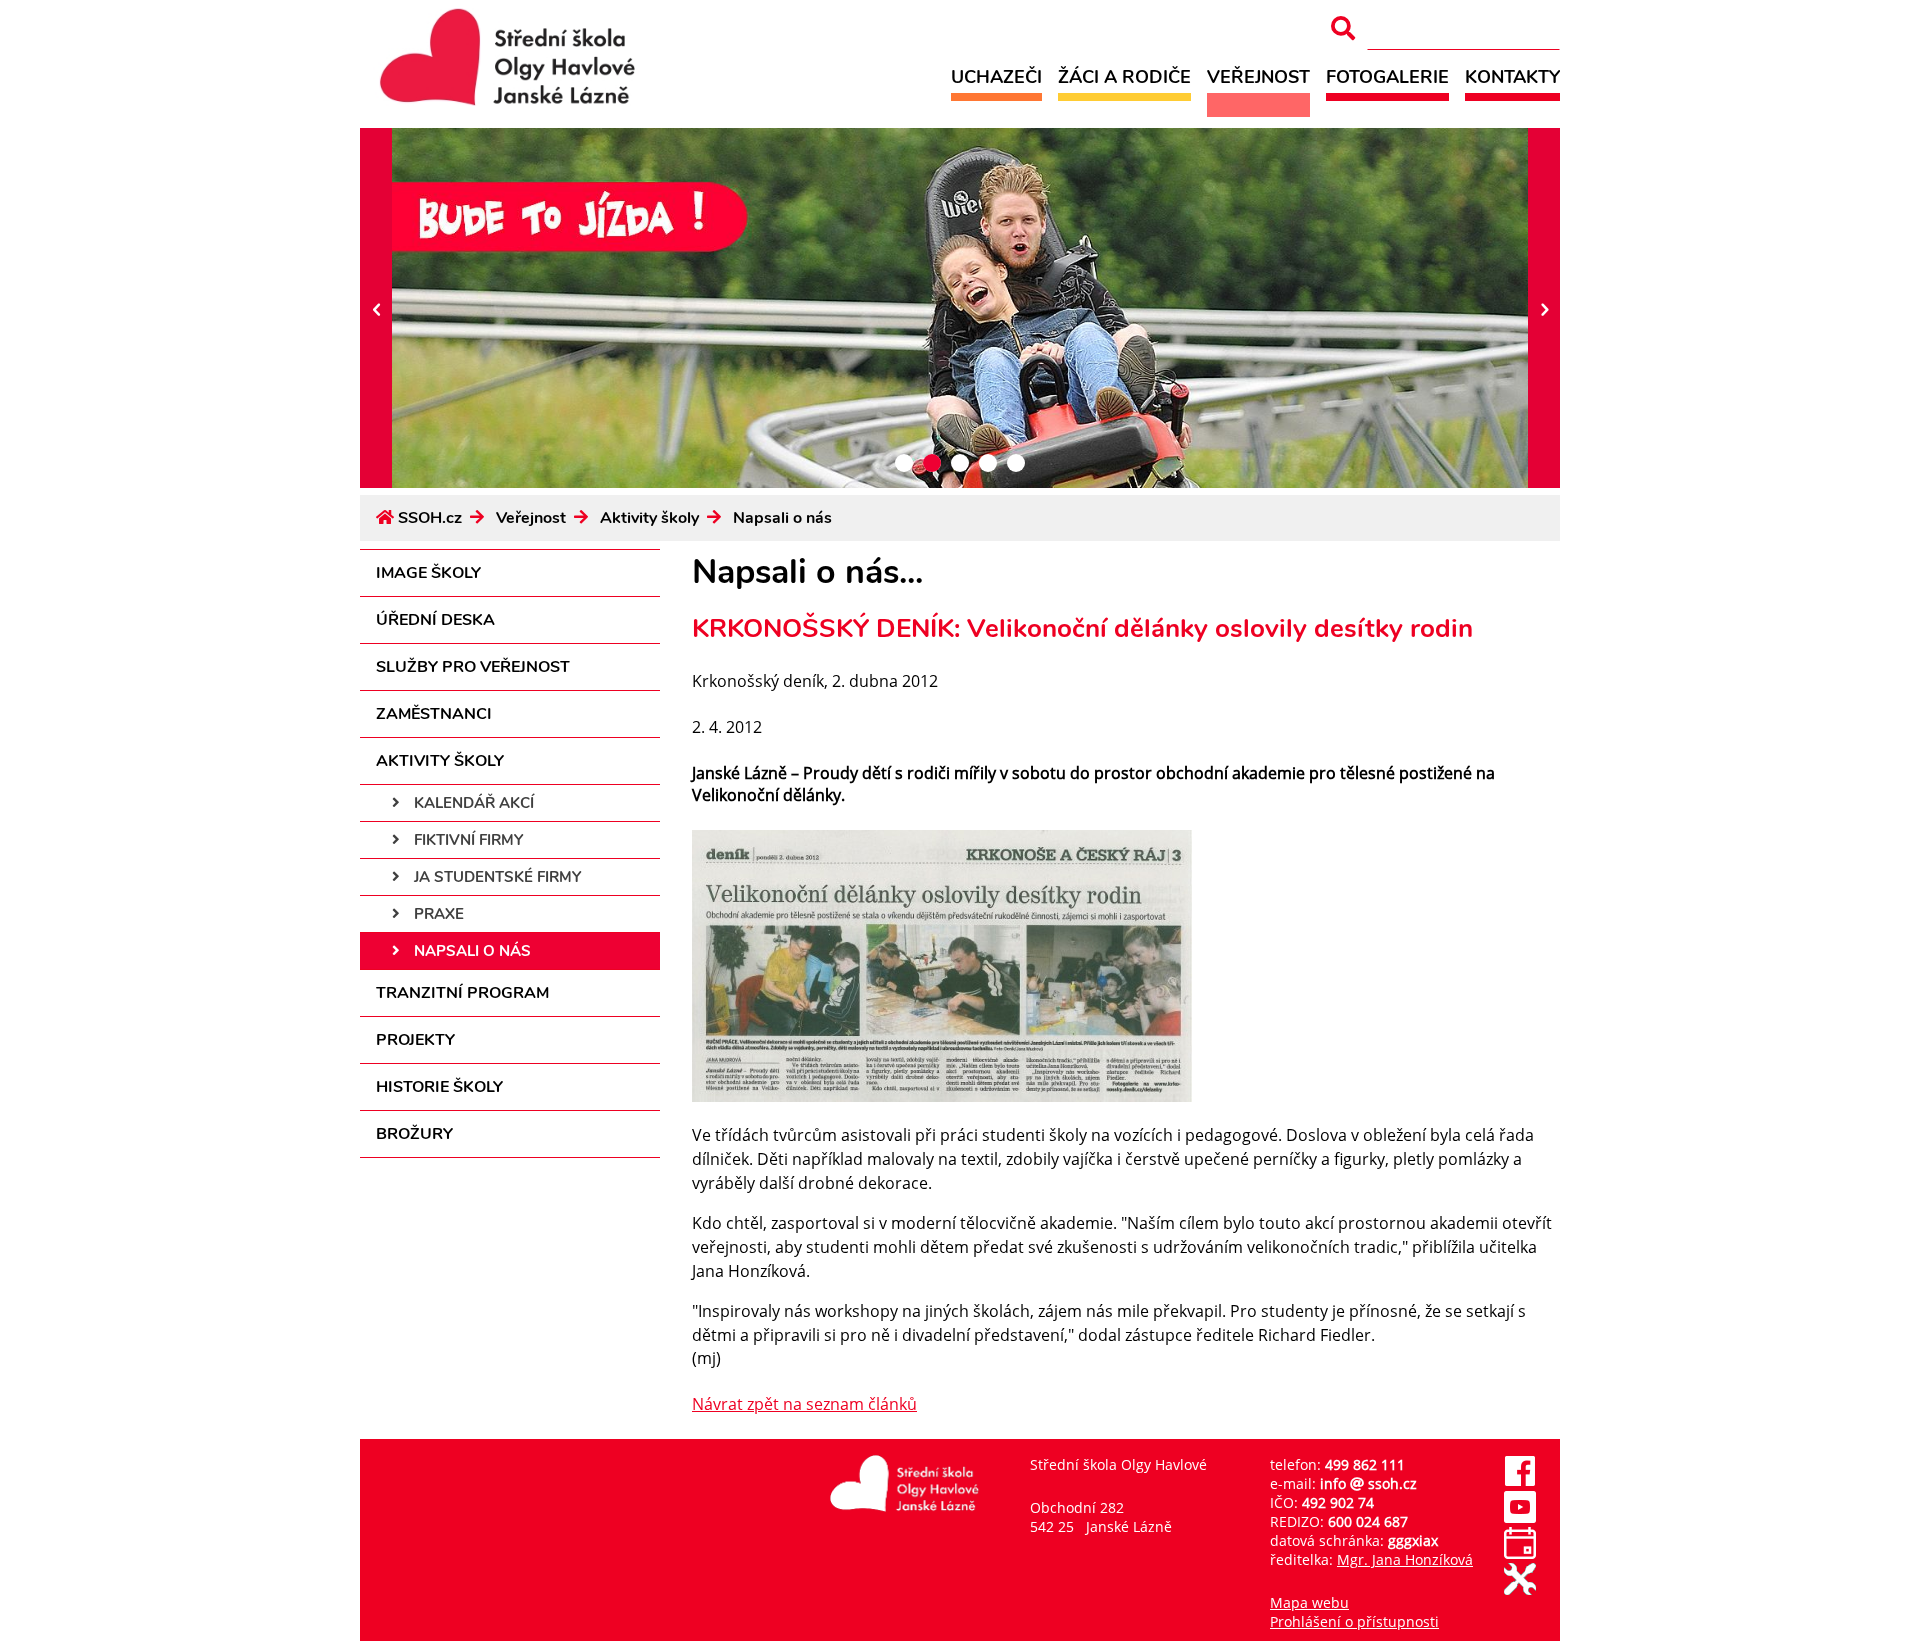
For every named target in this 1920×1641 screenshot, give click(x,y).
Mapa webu (1309, 1602)
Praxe (437, 914)
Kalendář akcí (472, 803)
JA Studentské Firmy (495, 877)
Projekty (415, 1040)
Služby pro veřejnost (473, 667)
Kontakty (1512, 76)
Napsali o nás (782, 518)
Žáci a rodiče (1124, 76)
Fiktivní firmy (466, 840)
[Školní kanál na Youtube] (1520, 1517)
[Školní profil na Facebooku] (1520, 1481)
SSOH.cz (430, 518)
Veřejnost (1258, 76)
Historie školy (439, 1087)
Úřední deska (435, 620)
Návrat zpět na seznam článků (804, 1404)
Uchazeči (996, 76)
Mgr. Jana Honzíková (1405, 1559)
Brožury (414, 1134)
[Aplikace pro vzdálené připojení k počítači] (1520, 1589)
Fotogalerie (1387, 76)
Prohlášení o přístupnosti (1354, 1621)
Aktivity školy (649, 518)
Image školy (428, 573)
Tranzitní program (462, 993)
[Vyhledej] (1343, 28)
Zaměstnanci (434, 714)
